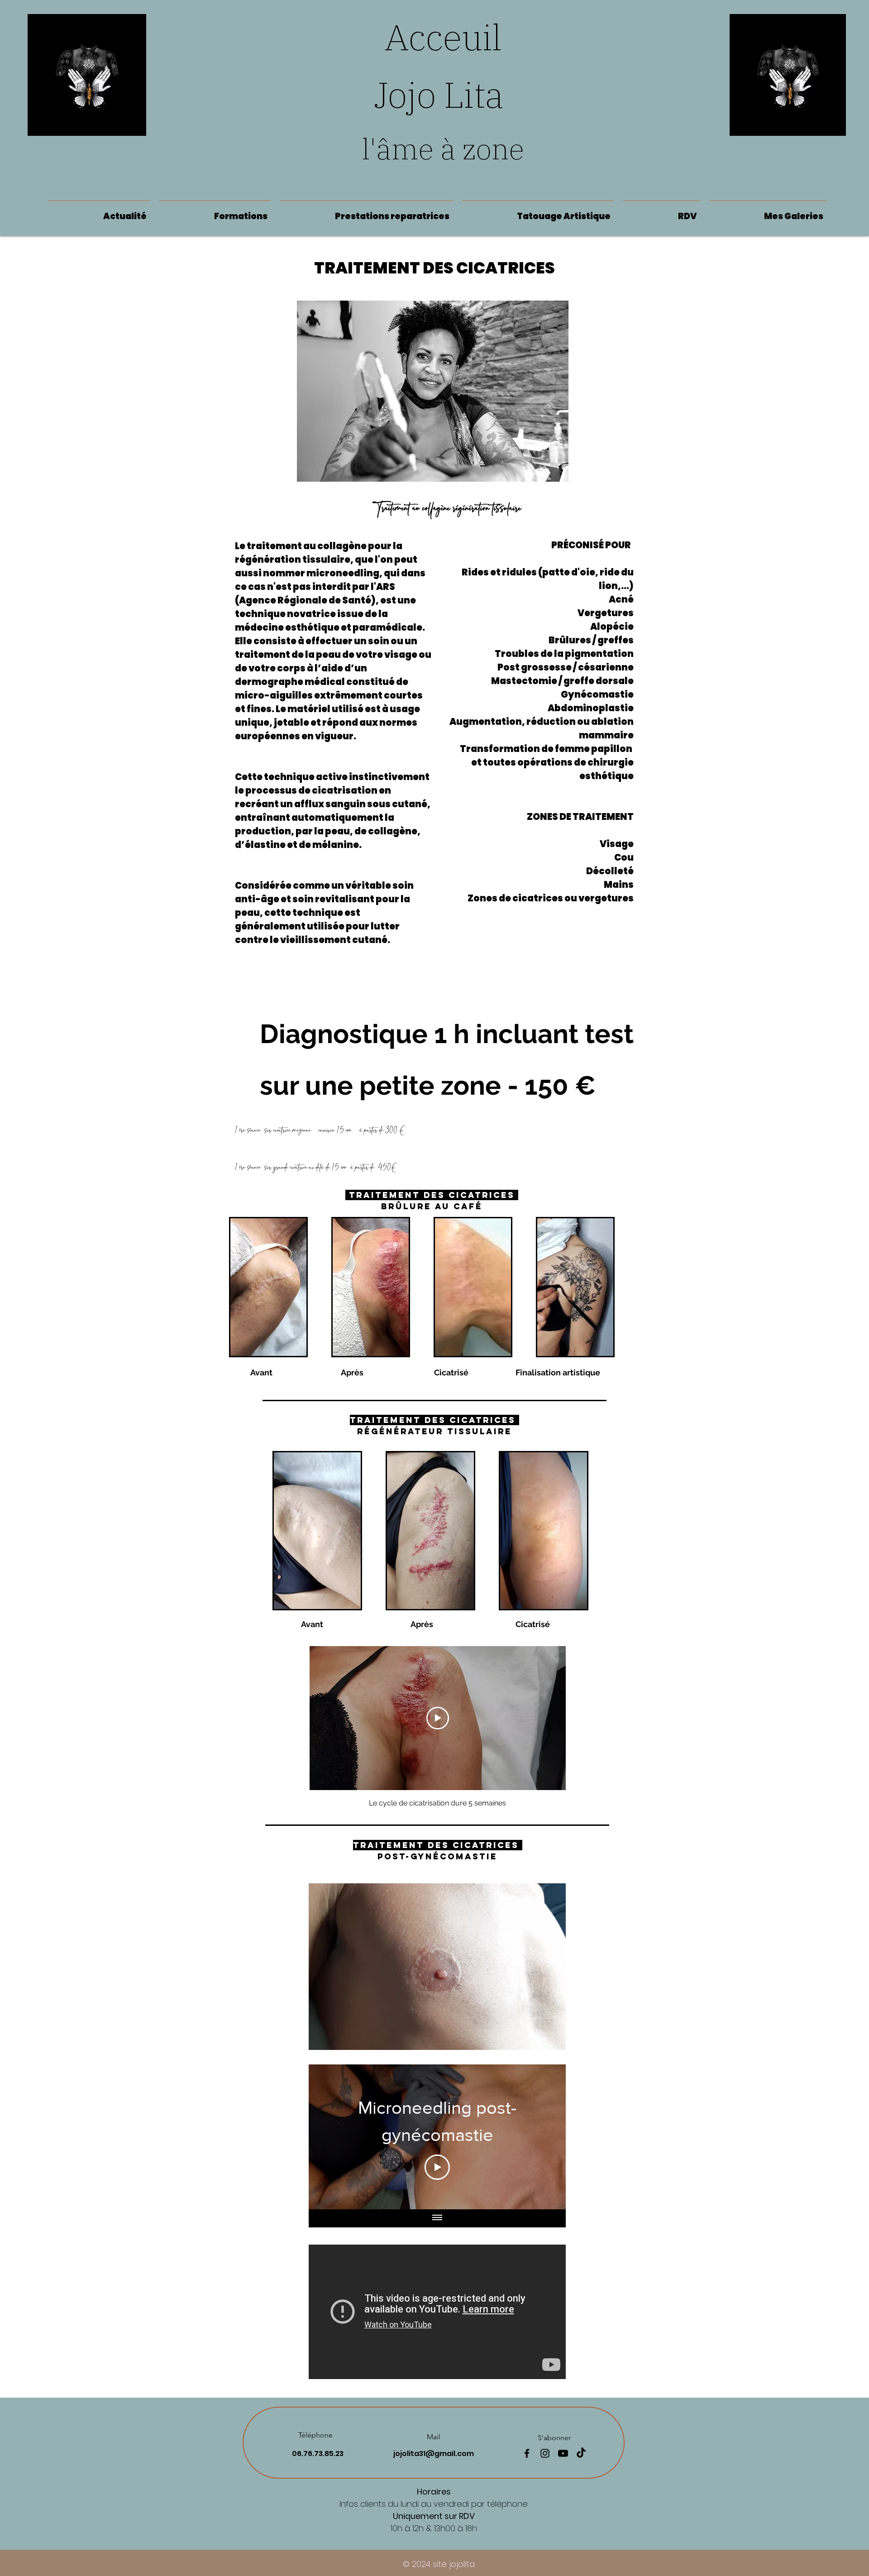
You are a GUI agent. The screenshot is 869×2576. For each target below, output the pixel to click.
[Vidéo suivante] (547, 2137)
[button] (367, 212)
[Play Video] (437, 2167)
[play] (544, 2042)
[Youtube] (563, 2453)
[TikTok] (581, 2453)
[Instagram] (545, 2453)
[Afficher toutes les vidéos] (437, 2218)
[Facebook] (527, 2453)
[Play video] (438, 1718)
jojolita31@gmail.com (434, 2454)
